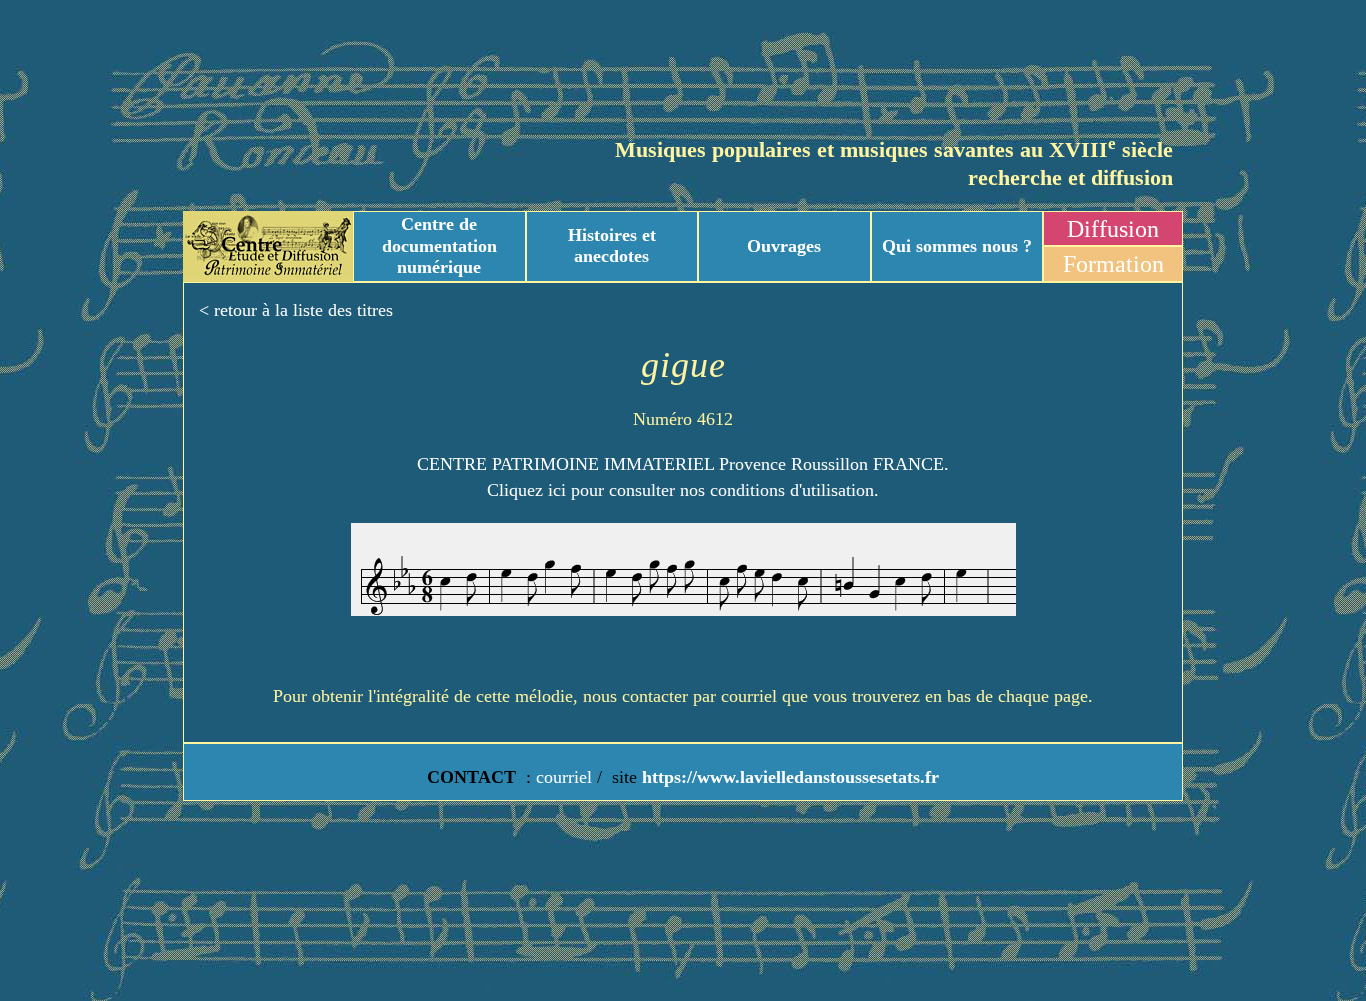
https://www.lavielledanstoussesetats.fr (788, 777)
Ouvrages (784, 246)
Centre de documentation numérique (439, 245)
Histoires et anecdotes (612, 246)
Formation (1113, 264)
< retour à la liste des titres (296, 310)
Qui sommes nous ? (957, 246)
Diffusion (1113, 229)
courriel (564, 777)
